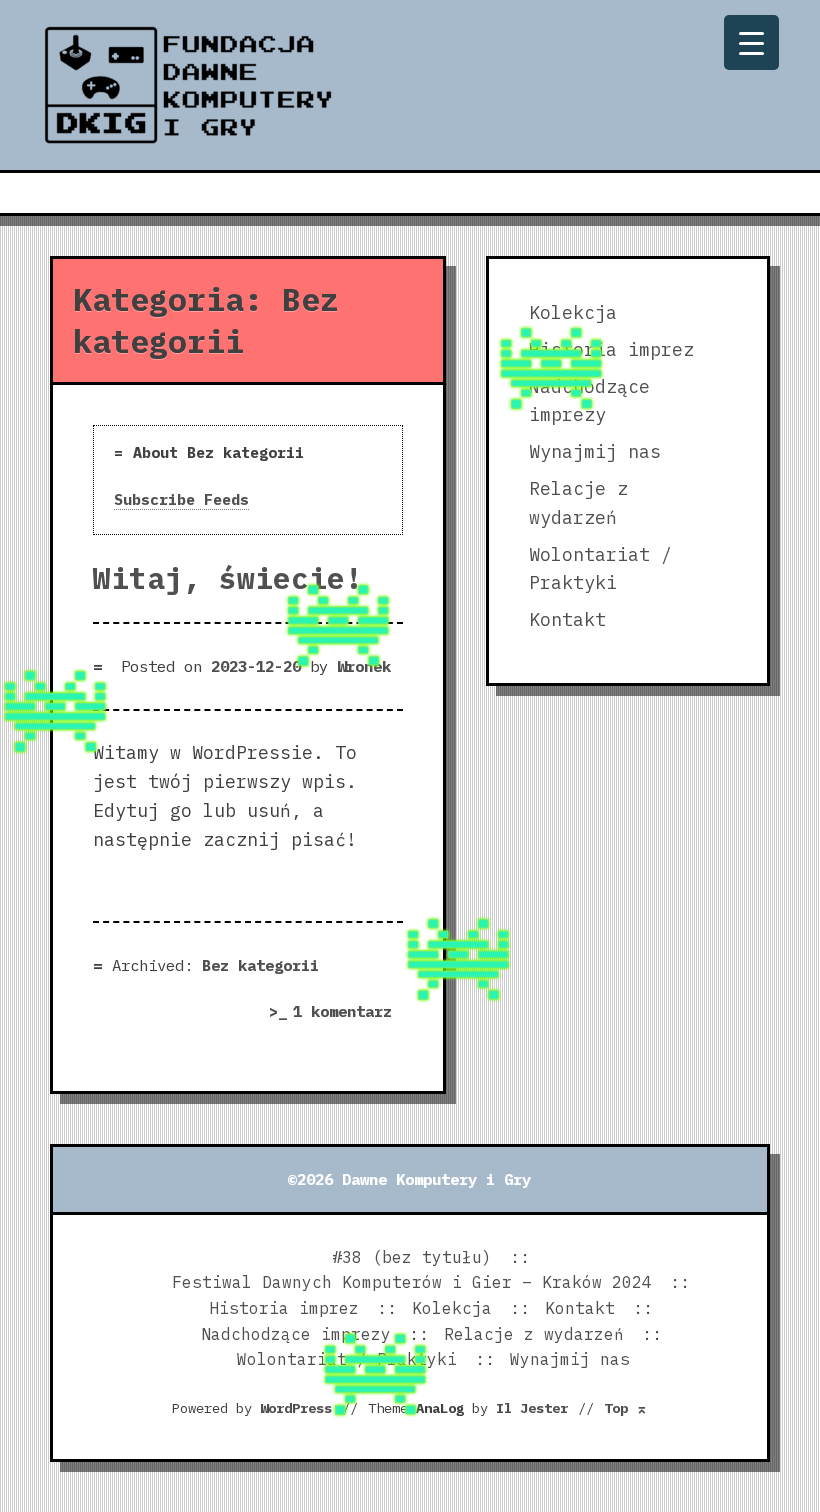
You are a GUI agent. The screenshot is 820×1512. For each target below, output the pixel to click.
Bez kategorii (260, 965)
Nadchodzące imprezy (296, 1334)
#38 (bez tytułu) (412, 1257)
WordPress (296, 1408)
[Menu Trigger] (751, 42)
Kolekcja (573, 312)
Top (626, 1408)
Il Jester (532, 1408)
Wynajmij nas (595, 451)
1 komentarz (348, 1013)
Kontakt (567, 619)
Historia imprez (284, 1308)
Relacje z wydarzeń (534, 1334)
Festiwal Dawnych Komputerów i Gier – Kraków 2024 (412, 1282)
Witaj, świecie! (228, 578)
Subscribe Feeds (181, 499)
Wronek (364, 666)
